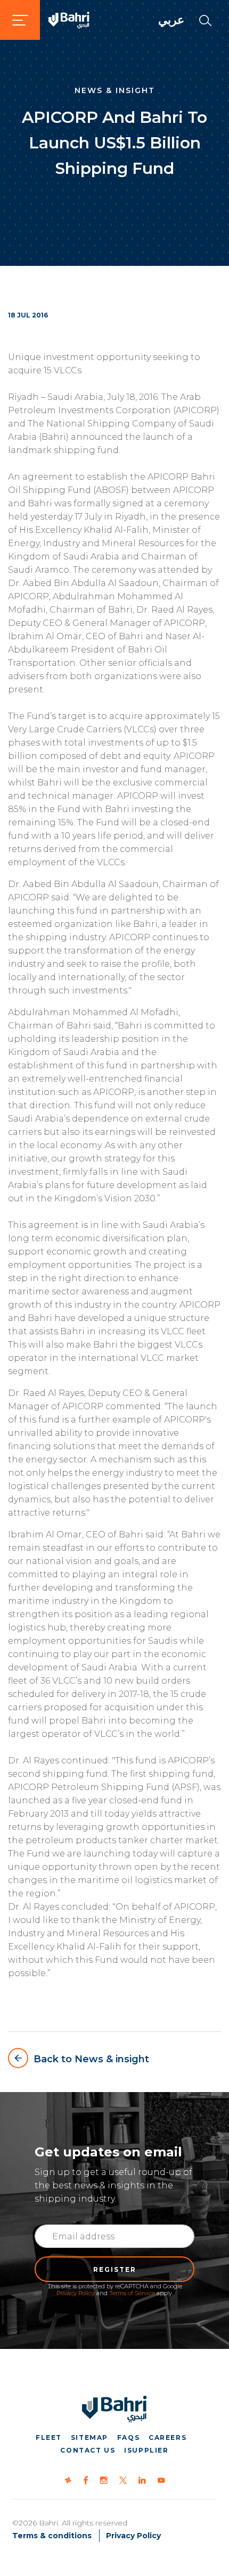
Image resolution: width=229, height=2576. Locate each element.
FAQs (128, 2437)
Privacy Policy (76, 2293)
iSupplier (146, 2450)
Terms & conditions (52, 2536)
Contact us (88, 2450)
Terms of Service (132, 2293)
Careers (167, 2437)
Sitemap (89, 2437)
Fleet (49, 2437)
